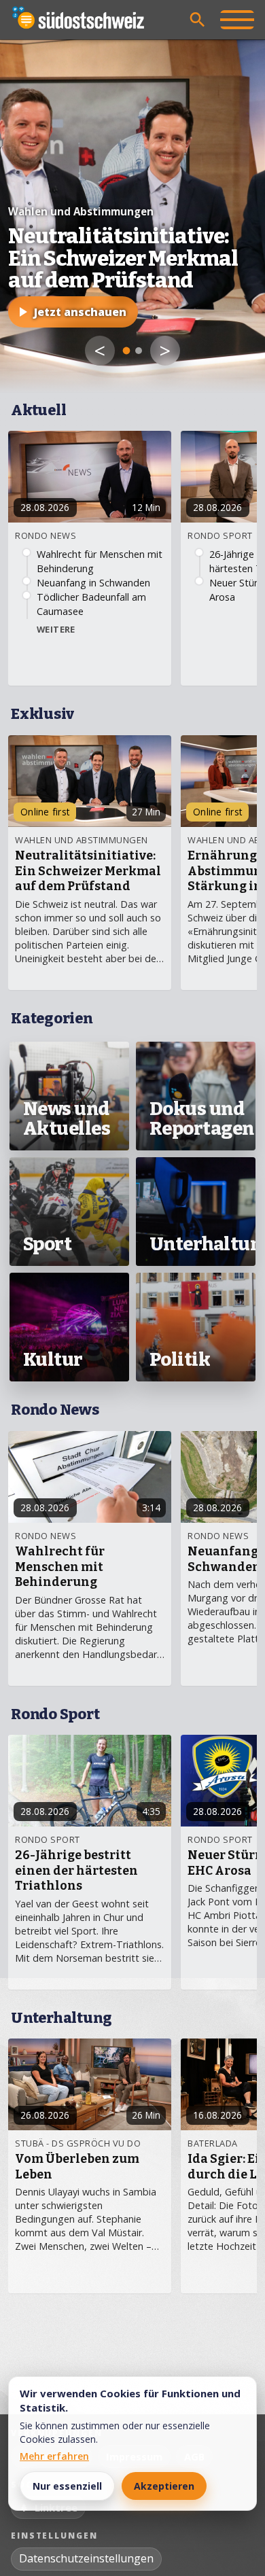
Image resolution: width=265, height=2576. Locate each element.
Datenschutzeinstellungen (86, 2558)
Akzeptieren (164, 2486)
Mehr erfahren (54, 2456)
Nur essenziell (67, 2486)
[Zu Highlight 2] (139, 351)
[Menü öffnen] (237, 20)
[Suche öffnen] (198, 20)
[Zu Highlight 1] (127, 351)
